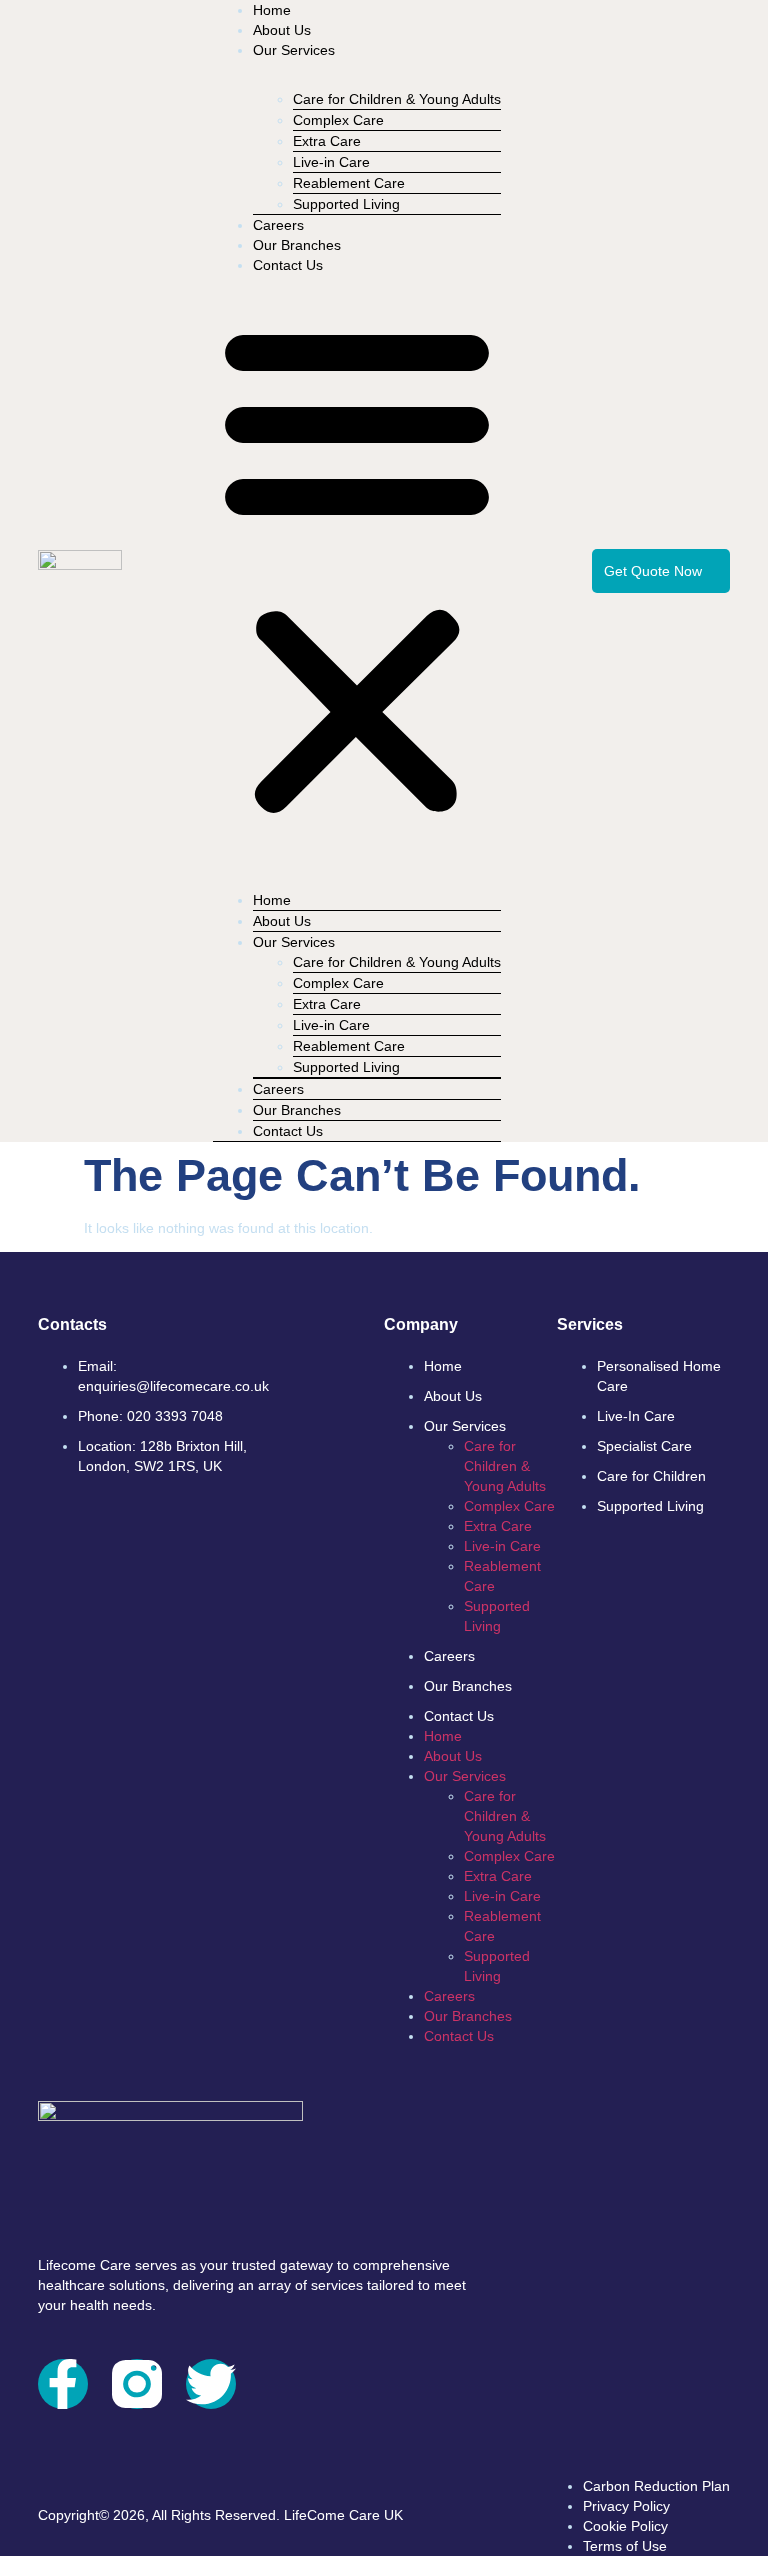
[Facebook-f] (63, 2384)
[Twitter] (211, 2384)
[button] (357, 568)
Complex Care (509, 1506)
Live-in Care (502, 1546)
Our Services (294, 50)
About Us (282, 30)
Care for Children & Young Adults (397, 99)
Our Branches (297, 245)
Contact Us (288, 265)
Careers (278, 225)
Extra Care (498, 1526)
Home (272, 10)
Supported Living (346, 204)
